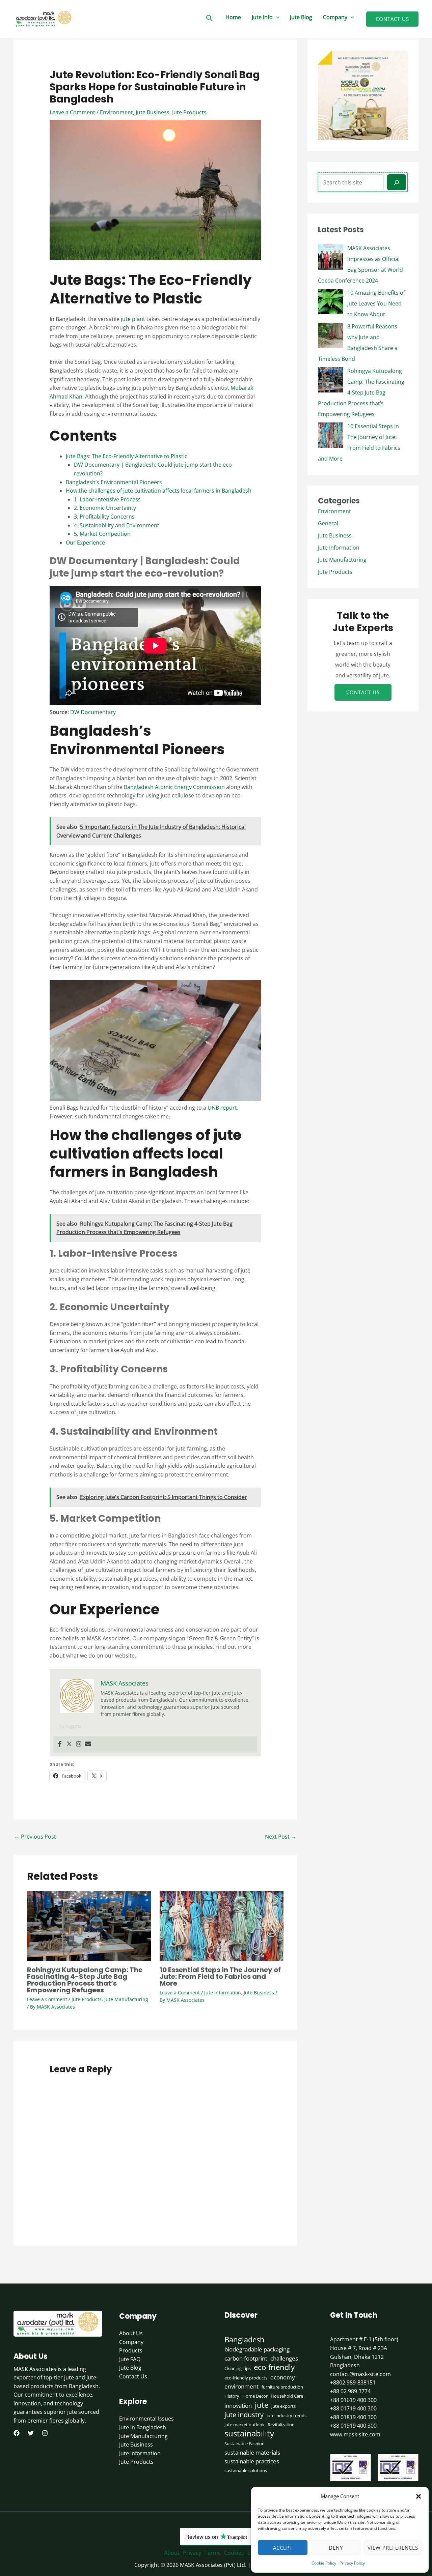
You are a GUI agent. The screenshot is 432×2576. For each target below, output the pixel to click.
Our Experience (85, 543)
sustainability (249, 2433)
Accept (283, 2548)
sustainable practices (252, 2461)
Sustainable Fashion (245, 2443)
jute (262, 2405)
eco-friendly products (246, 2378)
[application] (276, 17)
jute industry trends (287, 2416)
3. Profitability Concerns (104, 517)
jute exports (283, 2406)
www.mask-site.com (355, 2434)
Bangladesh (245, 2340)
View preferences (393, 2548)
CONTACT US (363, 692)
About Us (131, 2333)
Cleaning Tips (238, 2368)
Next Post (281, 1837)
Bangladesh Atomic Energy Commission (174, 787)
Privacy (192, 2553)
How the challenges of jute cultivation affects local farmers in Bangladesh (159, 491)
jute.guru (71, 1726)
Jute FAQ (130, 2359)
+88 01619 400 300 (353, 2400)
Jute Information (223, 1993)
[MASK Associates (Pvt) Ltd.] (44, 18)
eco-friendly (274, 2367)
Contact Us (133, 2376)
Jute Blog (301, 17)
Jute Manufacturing (126, 1999)
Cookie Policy (324, 2563)
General (328, 523)
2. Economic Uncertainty (105, 508)
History (232, 2396)
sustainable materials (252, 2452)
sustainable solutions (246, 2470)
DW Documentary (93, 712)
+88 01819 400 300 (353, 2417)
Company (335, 17)
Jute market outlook (245, 2425)
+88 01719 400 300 (353, 2408)
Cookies (234, 2553)
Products (131, 2350)
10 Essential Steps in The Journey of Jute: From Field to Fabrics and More (220, 1977)
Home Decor (255, 2396)
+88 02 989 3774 (350, 2391)
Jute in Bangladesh (143, 2427)
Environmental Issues (146, 2419)
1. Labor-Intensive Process (107, 499)
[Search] (397, 182)
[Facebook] (60, 1744)
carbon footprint (246, 2358)
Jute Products (189, 112)
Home (233, 17)
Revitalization (281, 2425)
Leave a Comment (72, 112)
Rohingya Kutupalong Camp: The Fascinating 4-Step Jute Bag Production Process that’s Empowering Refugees (85, 1980)
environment (241, 2386)
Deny (336, 2548)
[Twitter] (69, 1744)
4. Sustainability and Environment (117, 525)
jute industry (244, 2415)
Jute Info (262, 17)
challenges (284, 2358)
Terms (213, 2553)
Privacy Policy (352, 2563)
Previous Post (35, 1837)
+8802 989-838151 (353, 2382)
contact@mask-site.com (360, 2374)
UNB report (222, 1108)
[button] (418, 2496)
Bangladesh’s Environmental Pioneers (114, 482)
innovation (238, 2405)
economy (283, 2377)
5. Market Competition (102, 534)
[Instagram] (79, 1744)
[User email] (88, 1744)
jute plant (132, 319)
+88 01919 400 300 (353, 2426)
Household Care (287, 2396)
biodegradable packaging (257, 2349)
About (172, 2553)
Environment (116, 112)
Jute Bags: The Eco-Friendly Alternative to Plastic (127, 456)
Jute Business (153, 112)
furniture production (282, 2387)
